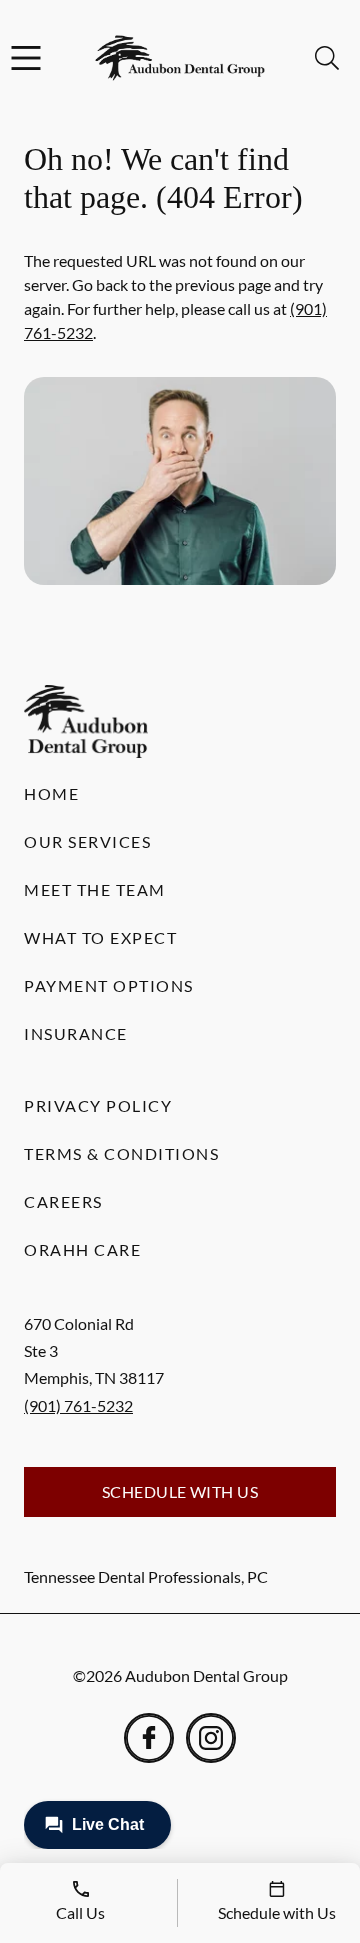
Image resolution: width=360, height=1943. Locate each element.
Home (51, 793)
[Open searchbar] (327, 58)
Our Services (87, 841)
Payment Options (109, 985)
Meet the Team (95, 889)
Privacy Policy (98, 1105)
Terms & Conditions (121, 1153)
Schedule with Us (180, 1491)
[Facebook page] (149, 1738)
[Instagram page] (211, 1738)
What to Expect (100, 937)
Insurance (76, 1033)
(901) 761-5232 (78, 1405)
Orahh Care (82, 1249)
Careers (63, 1201)
